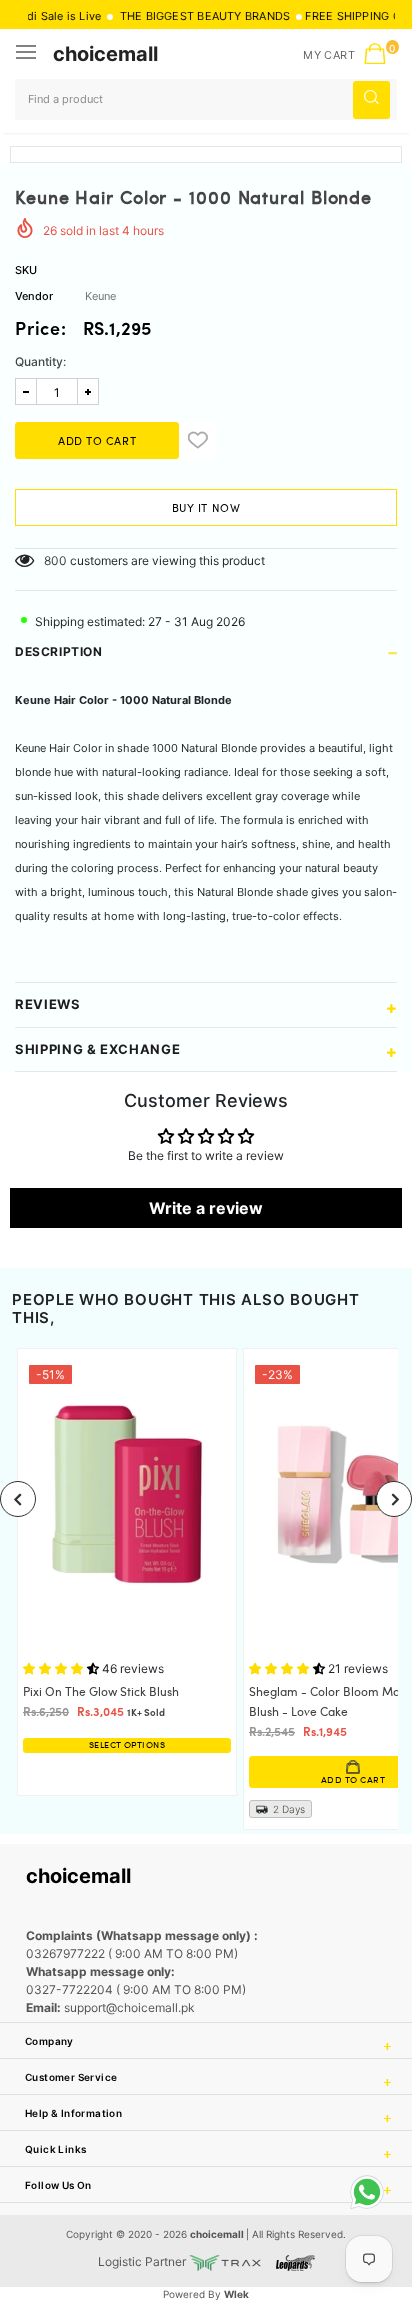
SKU (26, 270)
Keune (100, 296)
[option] (127, 1571)
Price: (41, 331)
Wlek (236, 2294)
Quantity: (40, 361)
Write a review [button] (206, 1208)
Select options (127, 1745)
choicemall (105, 54)
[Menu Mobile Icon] (28, 54)
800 (55, 560)
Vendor (34, 296)
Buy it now (206, 509)
